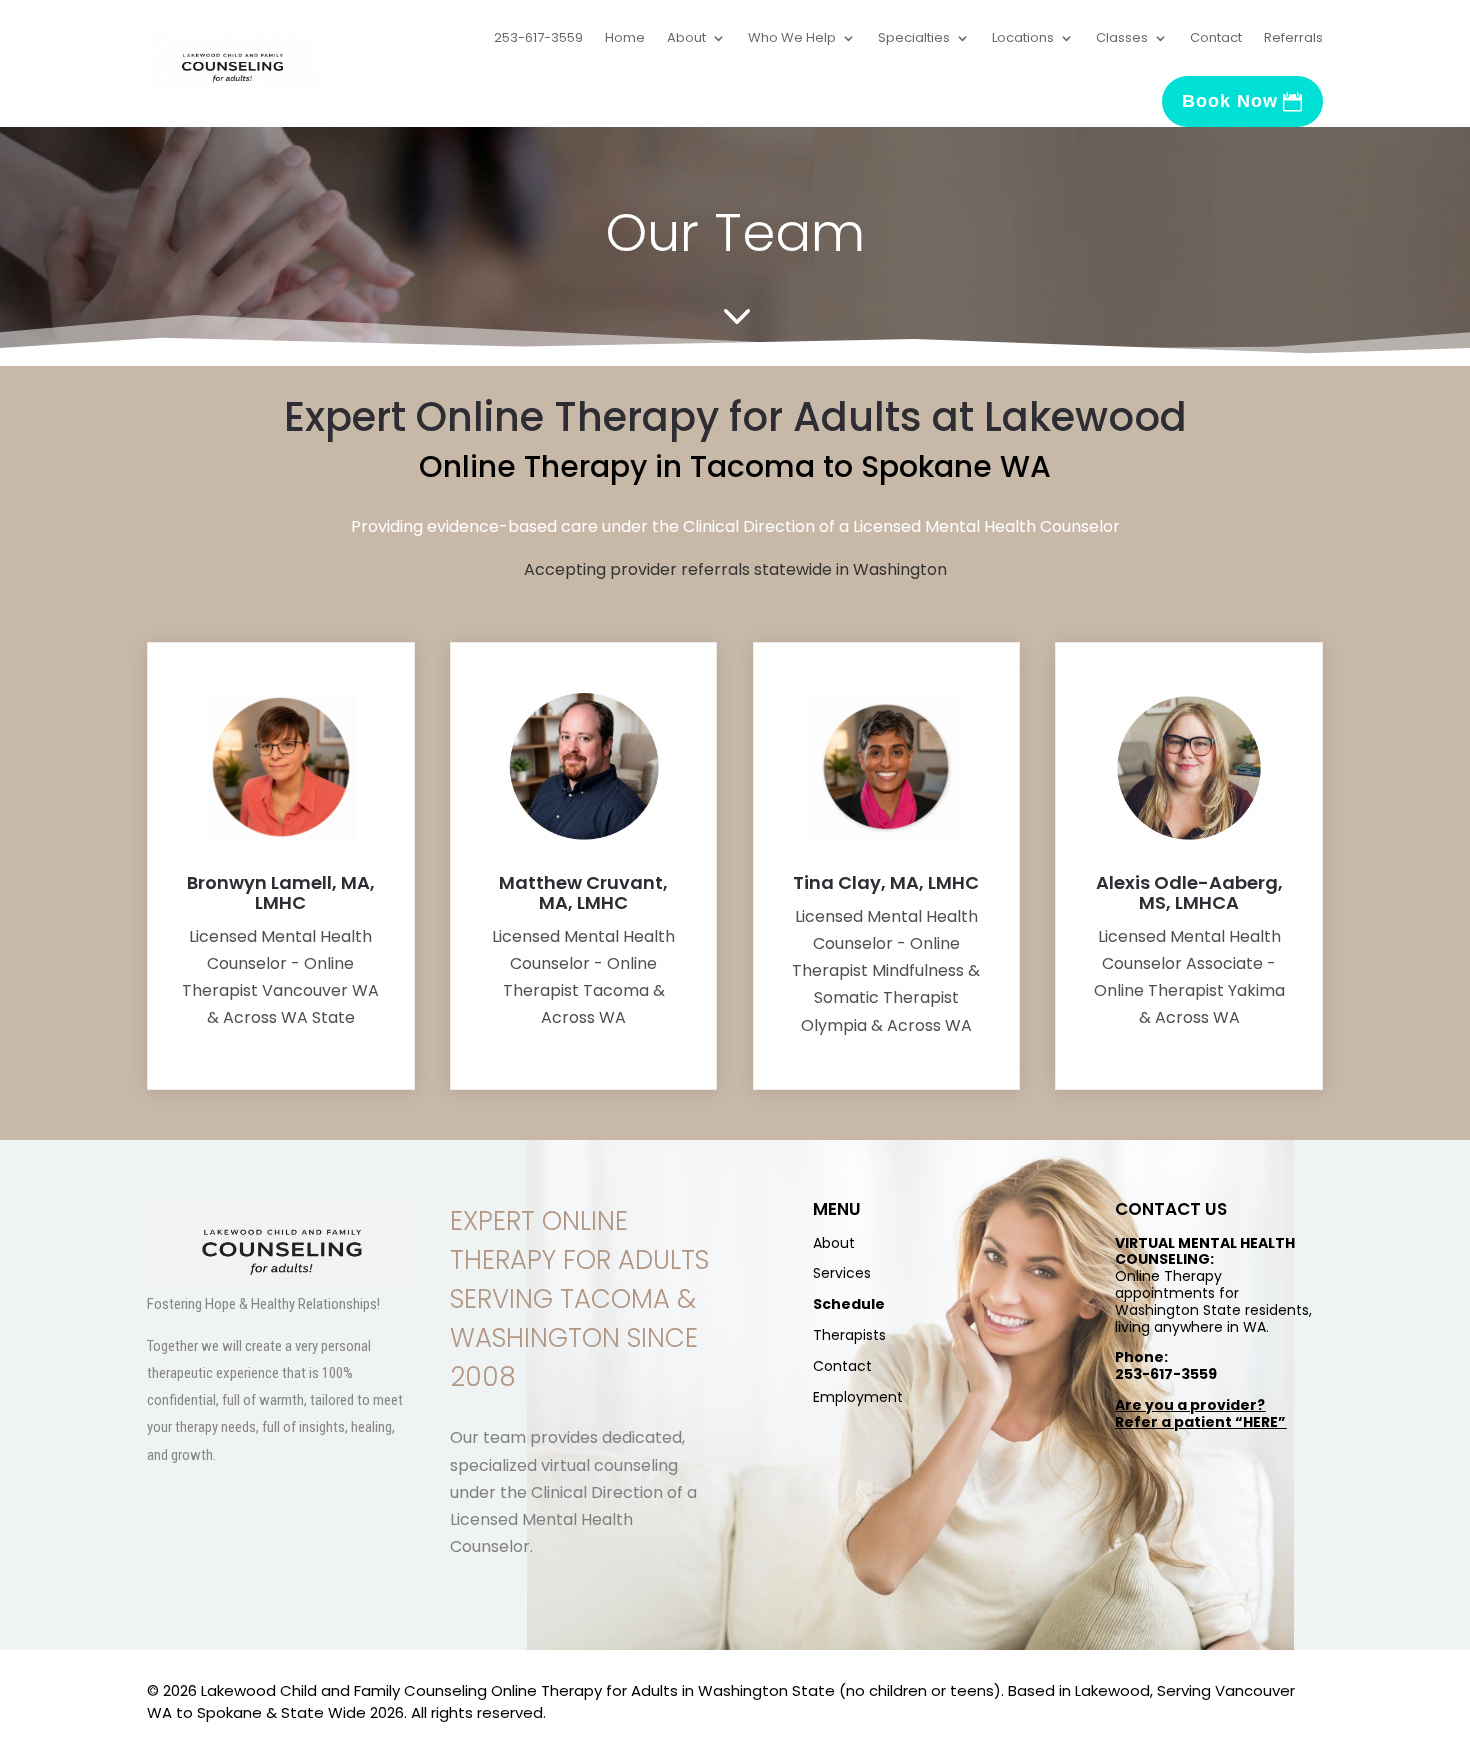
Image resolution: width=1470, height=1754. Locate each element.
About (686, 37)
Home (625, 37)
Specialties (914, 37)
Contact (1216, 37)
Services (842, 1273)
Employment (858, 1397)
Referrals (1293, 37)
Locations (1023, 37)
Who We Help (792, 37)
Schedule (849, 1304)
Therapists (849, 1335)
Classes (1122, 37)
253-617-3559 (538, 37)
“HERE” (1260, 1422)
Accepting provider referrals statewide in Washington (735, 569)
